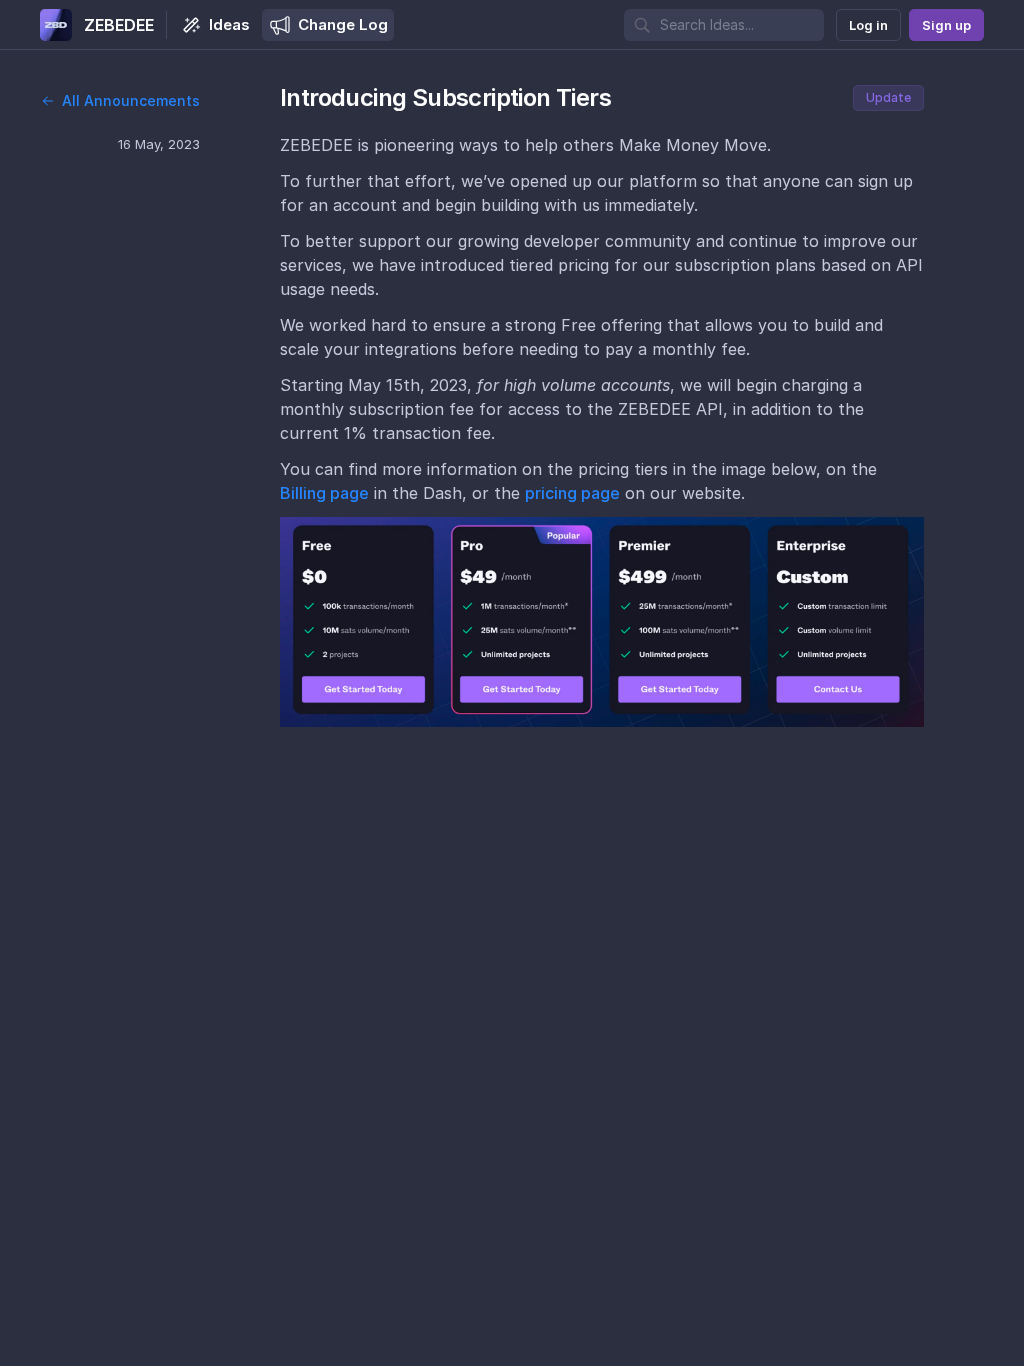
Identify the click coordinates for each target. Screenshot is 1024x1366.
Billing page (324, 493)
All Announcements (131, 100)
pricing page (572, 493)
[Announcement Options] (946, 98)
